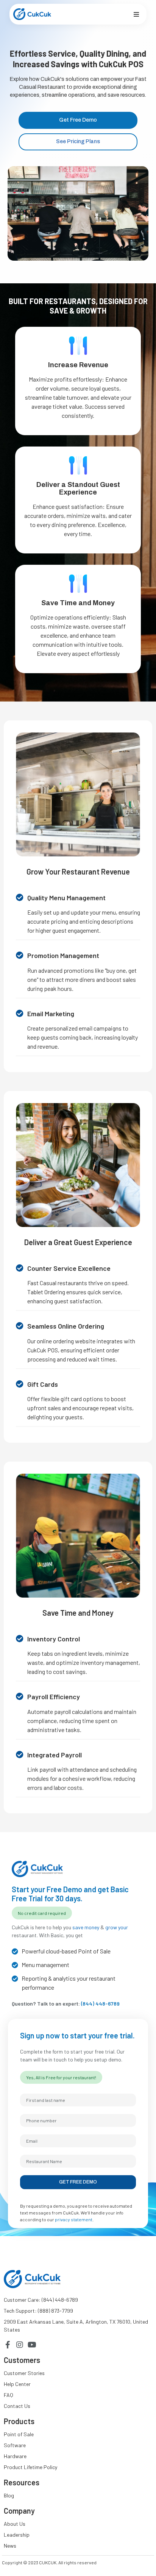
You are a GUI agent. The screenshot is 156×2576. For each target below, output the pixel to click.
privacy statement (74, 2219)
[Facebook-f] (8, 2345)
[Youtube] (32, 2345)
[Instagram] (20, 2345)
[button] (136, 14)
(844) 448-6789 (100, 2003)
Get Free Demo (78, 2182)
